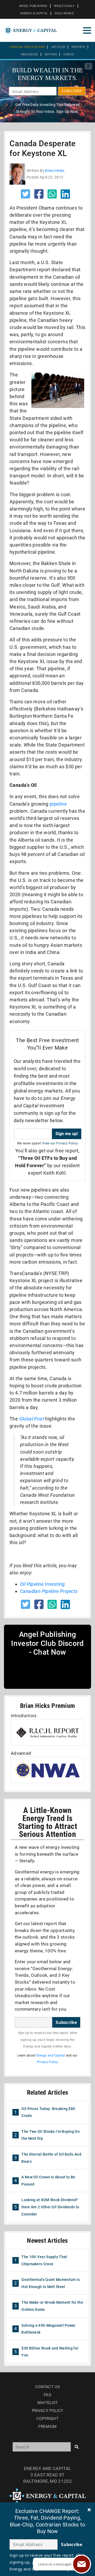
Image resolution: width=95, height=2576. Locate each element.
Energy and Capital (51, 2055)
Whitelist (48, 2403)
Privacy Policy (47, 2062)
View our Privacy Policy (60, 1143)
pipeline (58, 804)
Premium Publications (27, 47)
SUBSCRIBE (72, 91)
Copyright (47, 2419)
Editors (51, 54)
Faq (47, 2395)
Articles (58, 47)
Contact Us (47, 2387)
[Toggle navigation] (87, 30)
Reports (78, 47)
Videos (69, 54)
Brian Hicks (55, 171)
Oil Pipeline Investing (42, 1584)
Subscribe (66, 2022)
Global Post (32, 1419)
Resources (30, 54)
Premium (47, 2427)
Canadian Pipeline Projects (49, 1591)
